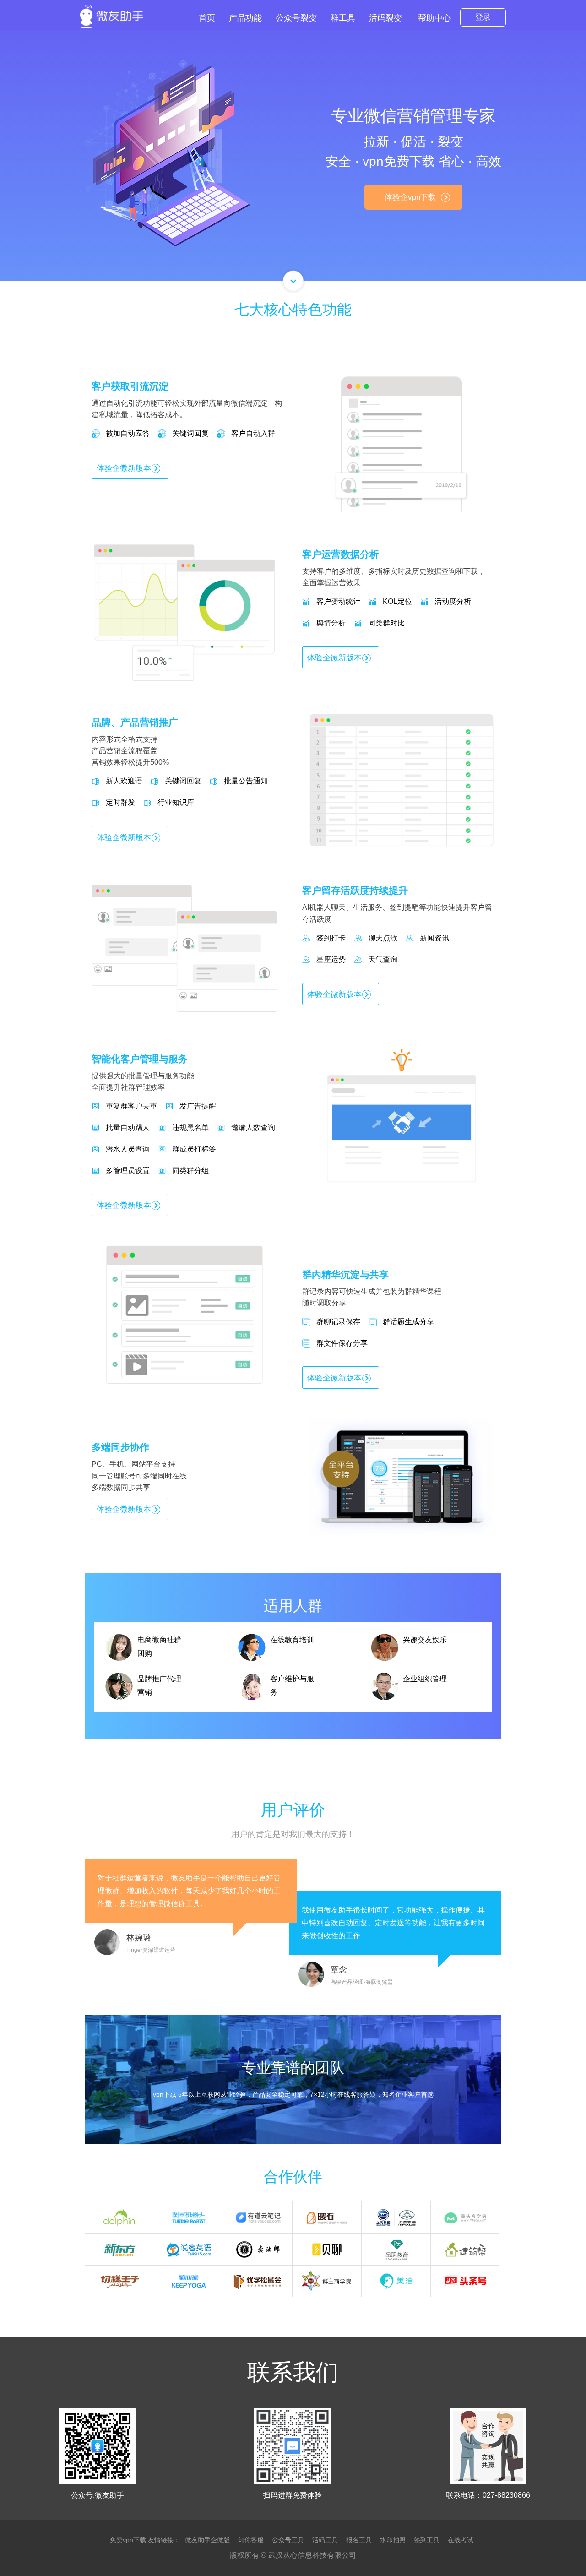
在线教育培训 (292, 1640)
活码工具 (325, 2540)
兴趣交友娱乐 (425, 1640)
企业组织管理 (425, 1679)
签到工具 (427, 2540)
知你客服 (251, 2540)
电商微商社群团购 (159, 1647)
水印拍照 (393, 2540)
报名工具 (359, 2540)
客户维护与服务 (292, 1685)
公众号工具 (288, 2540)
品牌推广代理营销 (159, 1685)
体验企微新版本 (124, 468)
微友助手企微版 (207, 2540)
